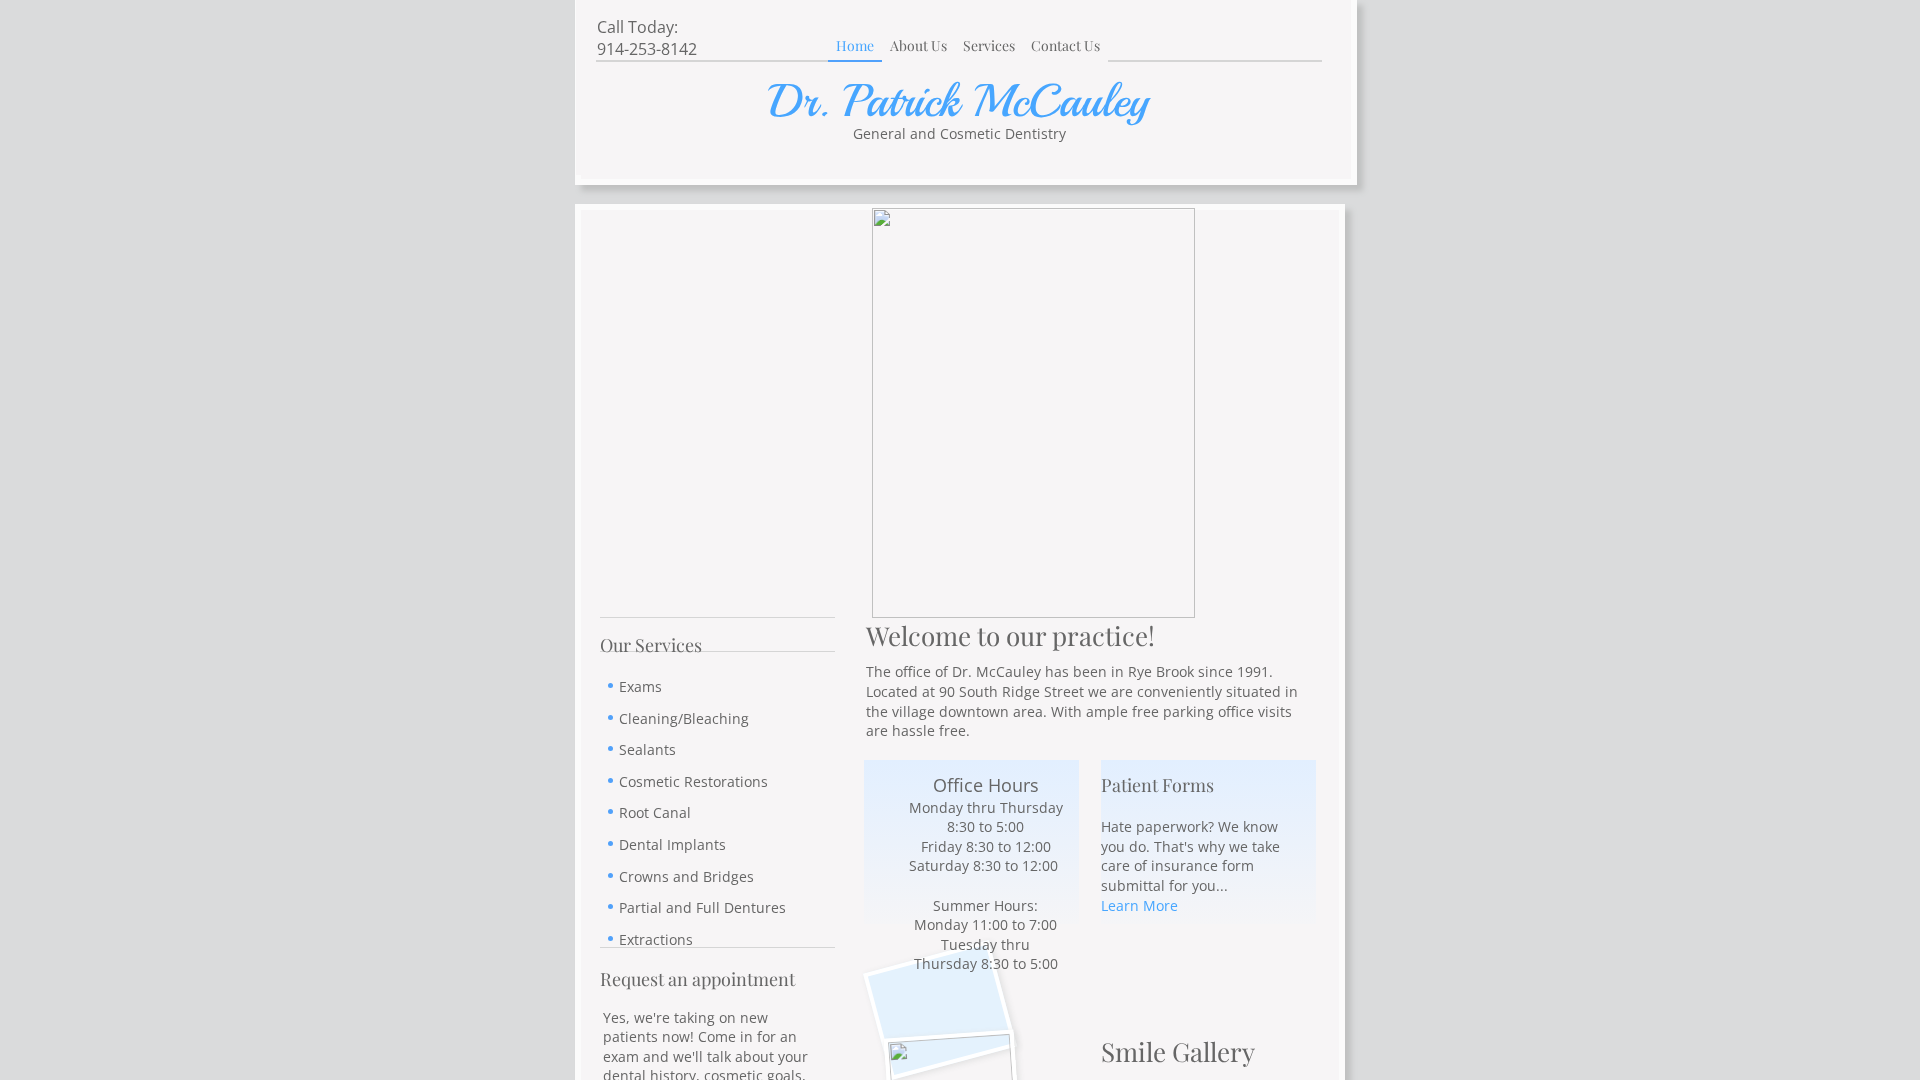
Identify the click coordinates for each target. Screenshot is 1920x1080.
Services (989, 45)
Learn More (1139, 905)
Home (855, 45)
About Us (918, 45)
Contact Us (1065, 45)
